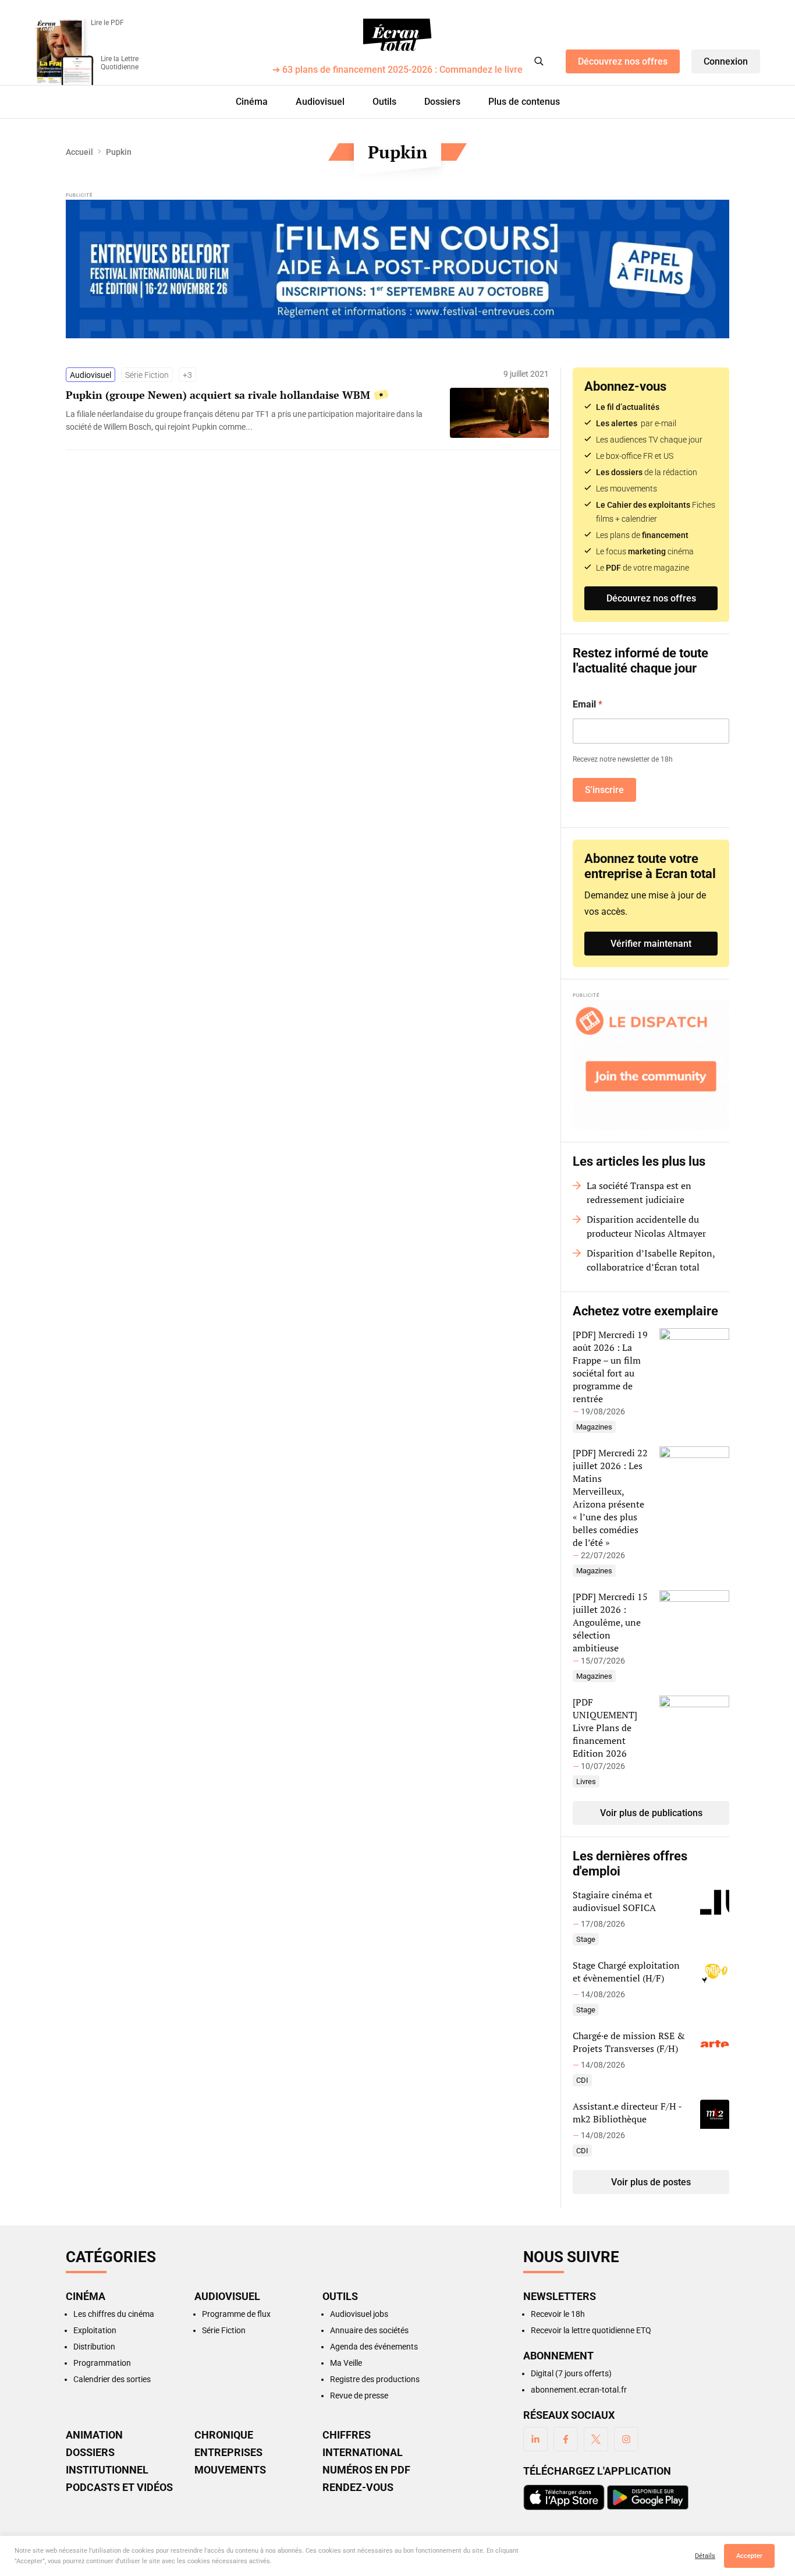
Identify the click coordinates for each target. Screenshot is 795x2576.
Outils (384, 102)
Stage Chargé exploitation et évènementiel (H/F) (626, 1972)
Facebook (566, 2439)
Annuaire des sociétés (369, 2330)
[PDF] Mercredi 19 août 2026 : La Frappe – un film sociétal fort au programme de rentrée (610, 1367)
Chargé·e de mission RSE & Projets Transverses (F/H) (629, 2042)
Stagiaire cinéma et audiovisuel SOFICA (614, 1901)
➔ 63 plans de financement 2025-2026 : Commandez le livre (397, 70)
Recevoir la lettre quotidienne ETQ (591, 2330)
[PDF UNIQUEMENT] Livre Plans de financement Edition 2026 (605, 1728)
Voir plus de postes (651, 2182)
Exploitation (95, 2330)
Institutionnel (107, 2470)
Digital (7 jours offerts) (571, 2373)
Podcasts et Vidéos (119, 2487)
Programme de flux (236, 2314)
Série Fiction (147, 375)
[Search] (539, 61)
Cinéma (252, 102)
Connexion (726, 61)
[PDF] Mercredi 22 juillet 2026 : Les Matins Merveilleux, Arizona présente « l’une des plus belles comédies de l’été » (610, 1498)
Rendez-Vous (358, 2487)
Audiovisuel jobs (359, 2314)
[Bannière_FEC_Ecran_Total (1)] (397, 269)
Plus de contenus (524, 102)
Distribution (94, 2347)
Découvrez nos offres (623, 61)
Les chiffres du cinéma (114, 2314)
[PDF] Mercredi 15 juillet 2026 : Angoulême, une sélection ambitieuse (610, 1622)
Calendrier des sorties (112, 2379)
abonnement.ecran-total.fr (579, 2390)
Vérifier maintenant (651, 944)
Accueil (79, 152)
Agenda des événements (374, 2347)
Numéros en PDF (366, 2470)
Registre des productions (375, 2379)
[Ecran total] (397, 35)
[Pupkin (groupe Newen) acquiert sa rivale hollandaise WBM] (252, 420)
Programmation (102, 2363)
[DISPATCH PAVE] (651, 1065)
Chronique (224, 2435)
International (363, 2453)
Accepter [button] (749, 2556)
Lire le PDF (107, 23)
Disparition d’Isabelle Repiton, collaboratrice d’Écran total (651, 1260)
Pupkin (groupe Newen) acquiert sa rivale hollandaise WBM (218, 395)
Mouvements (230, 2470)
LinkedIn (535, 2439)
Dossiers (442, 102)
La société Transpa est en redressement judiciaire (639, 1193)
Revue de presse (359, 2395)
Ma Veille (346, 2363)
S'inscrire (604, 790)
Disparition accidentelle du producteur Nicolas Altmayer (646, 1226)
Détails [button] (705, 2556)
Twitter (596, 2439)
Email (588, 704)
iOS (564, 2497)
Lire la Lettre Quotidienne (120, 63)
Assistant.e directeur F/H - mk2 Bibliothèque (627, 2113)
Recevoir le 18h (558, 2314)
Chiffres (347, 2435)
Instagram (626, 2439)
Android (648, 2497)
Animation (94, 2435)
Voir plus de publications (651, 1813)
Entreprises (228, 2453)
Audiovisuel (320, 102)
